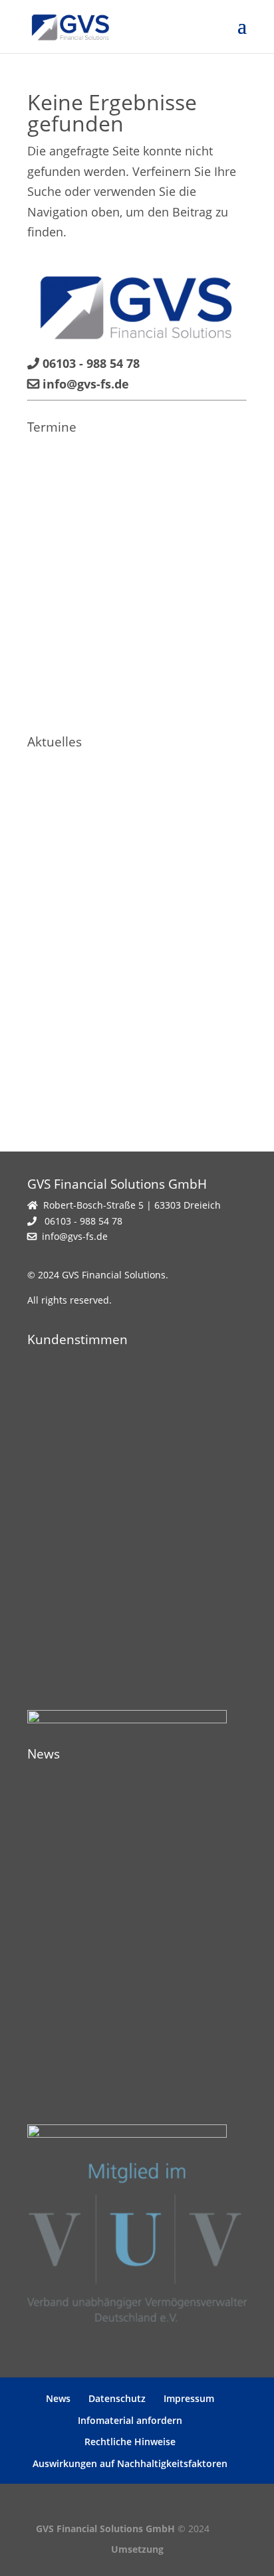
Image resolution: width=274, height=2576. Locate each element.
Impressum (189, 2398)
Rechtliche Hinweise (130, 2442)
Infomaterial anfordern (130, 2420)
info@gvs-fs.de (75, 1236)
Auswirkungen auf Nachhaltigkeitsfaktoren (130, 2463)
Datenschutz (117, 2398)
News (58, 2398)
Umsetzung (137, 2549)
